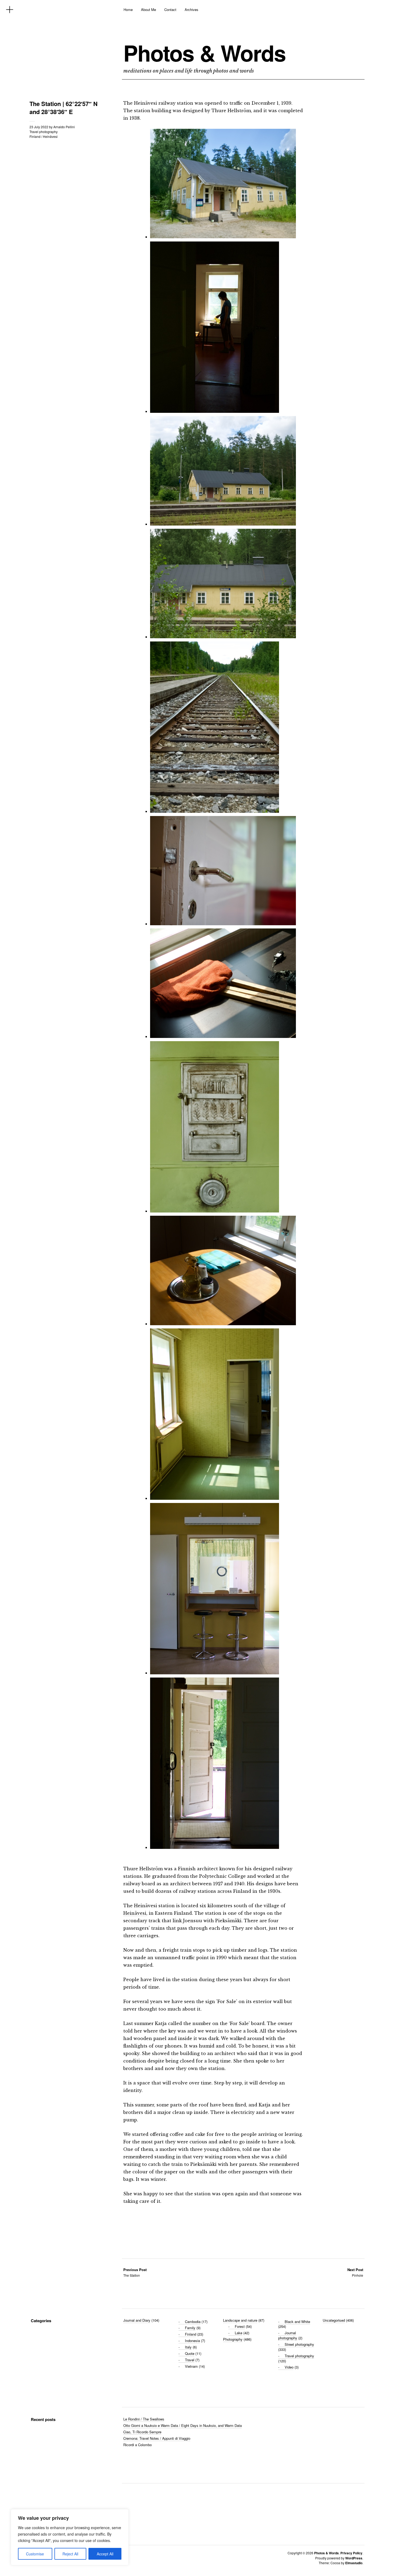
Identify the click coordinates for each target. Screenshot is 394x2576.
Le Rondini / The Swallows (144, 2419)
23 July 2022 (39, 127)
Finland (35, 136)
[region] (70, 2537)
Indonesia (192, 2341)
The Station (135, 2272)
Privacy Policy (351, 2553)
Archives (192, 10)
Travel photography (44, 132)
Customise (35, 2554)
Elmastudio (354, 2563)
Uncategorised (334, 2320)
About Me (148, 10)
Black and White (297, 2322)
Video (289, 2367)
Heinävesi (50, 136)
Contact (170, 10)
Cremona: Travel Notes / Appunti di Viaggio (157, 2438)
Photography (233, 2339)
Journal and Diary (137, 2320)
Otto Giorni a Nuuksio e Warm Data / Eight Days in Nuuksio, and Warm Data (183, 2425)
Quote (190, 2353)
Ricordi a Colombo (137, 2445)
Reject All (70, 2554)
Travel (190, 2360)
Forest (240, 2326)
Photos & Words (205, 53)
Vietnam (191, 2366)
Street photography (299, 2344)
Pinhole (355, 2272)
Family (190, 2328)
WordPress (354, 2558)
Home (128, 10)
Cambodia (193, 2322)
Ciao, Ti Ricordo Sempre (142, 2432)
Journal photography (288, 2335)
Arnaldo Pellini (64, 127)
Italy (188, 2347)
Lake (239, 2333)
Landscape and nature (240, 2320)
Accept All (105, 2554)
